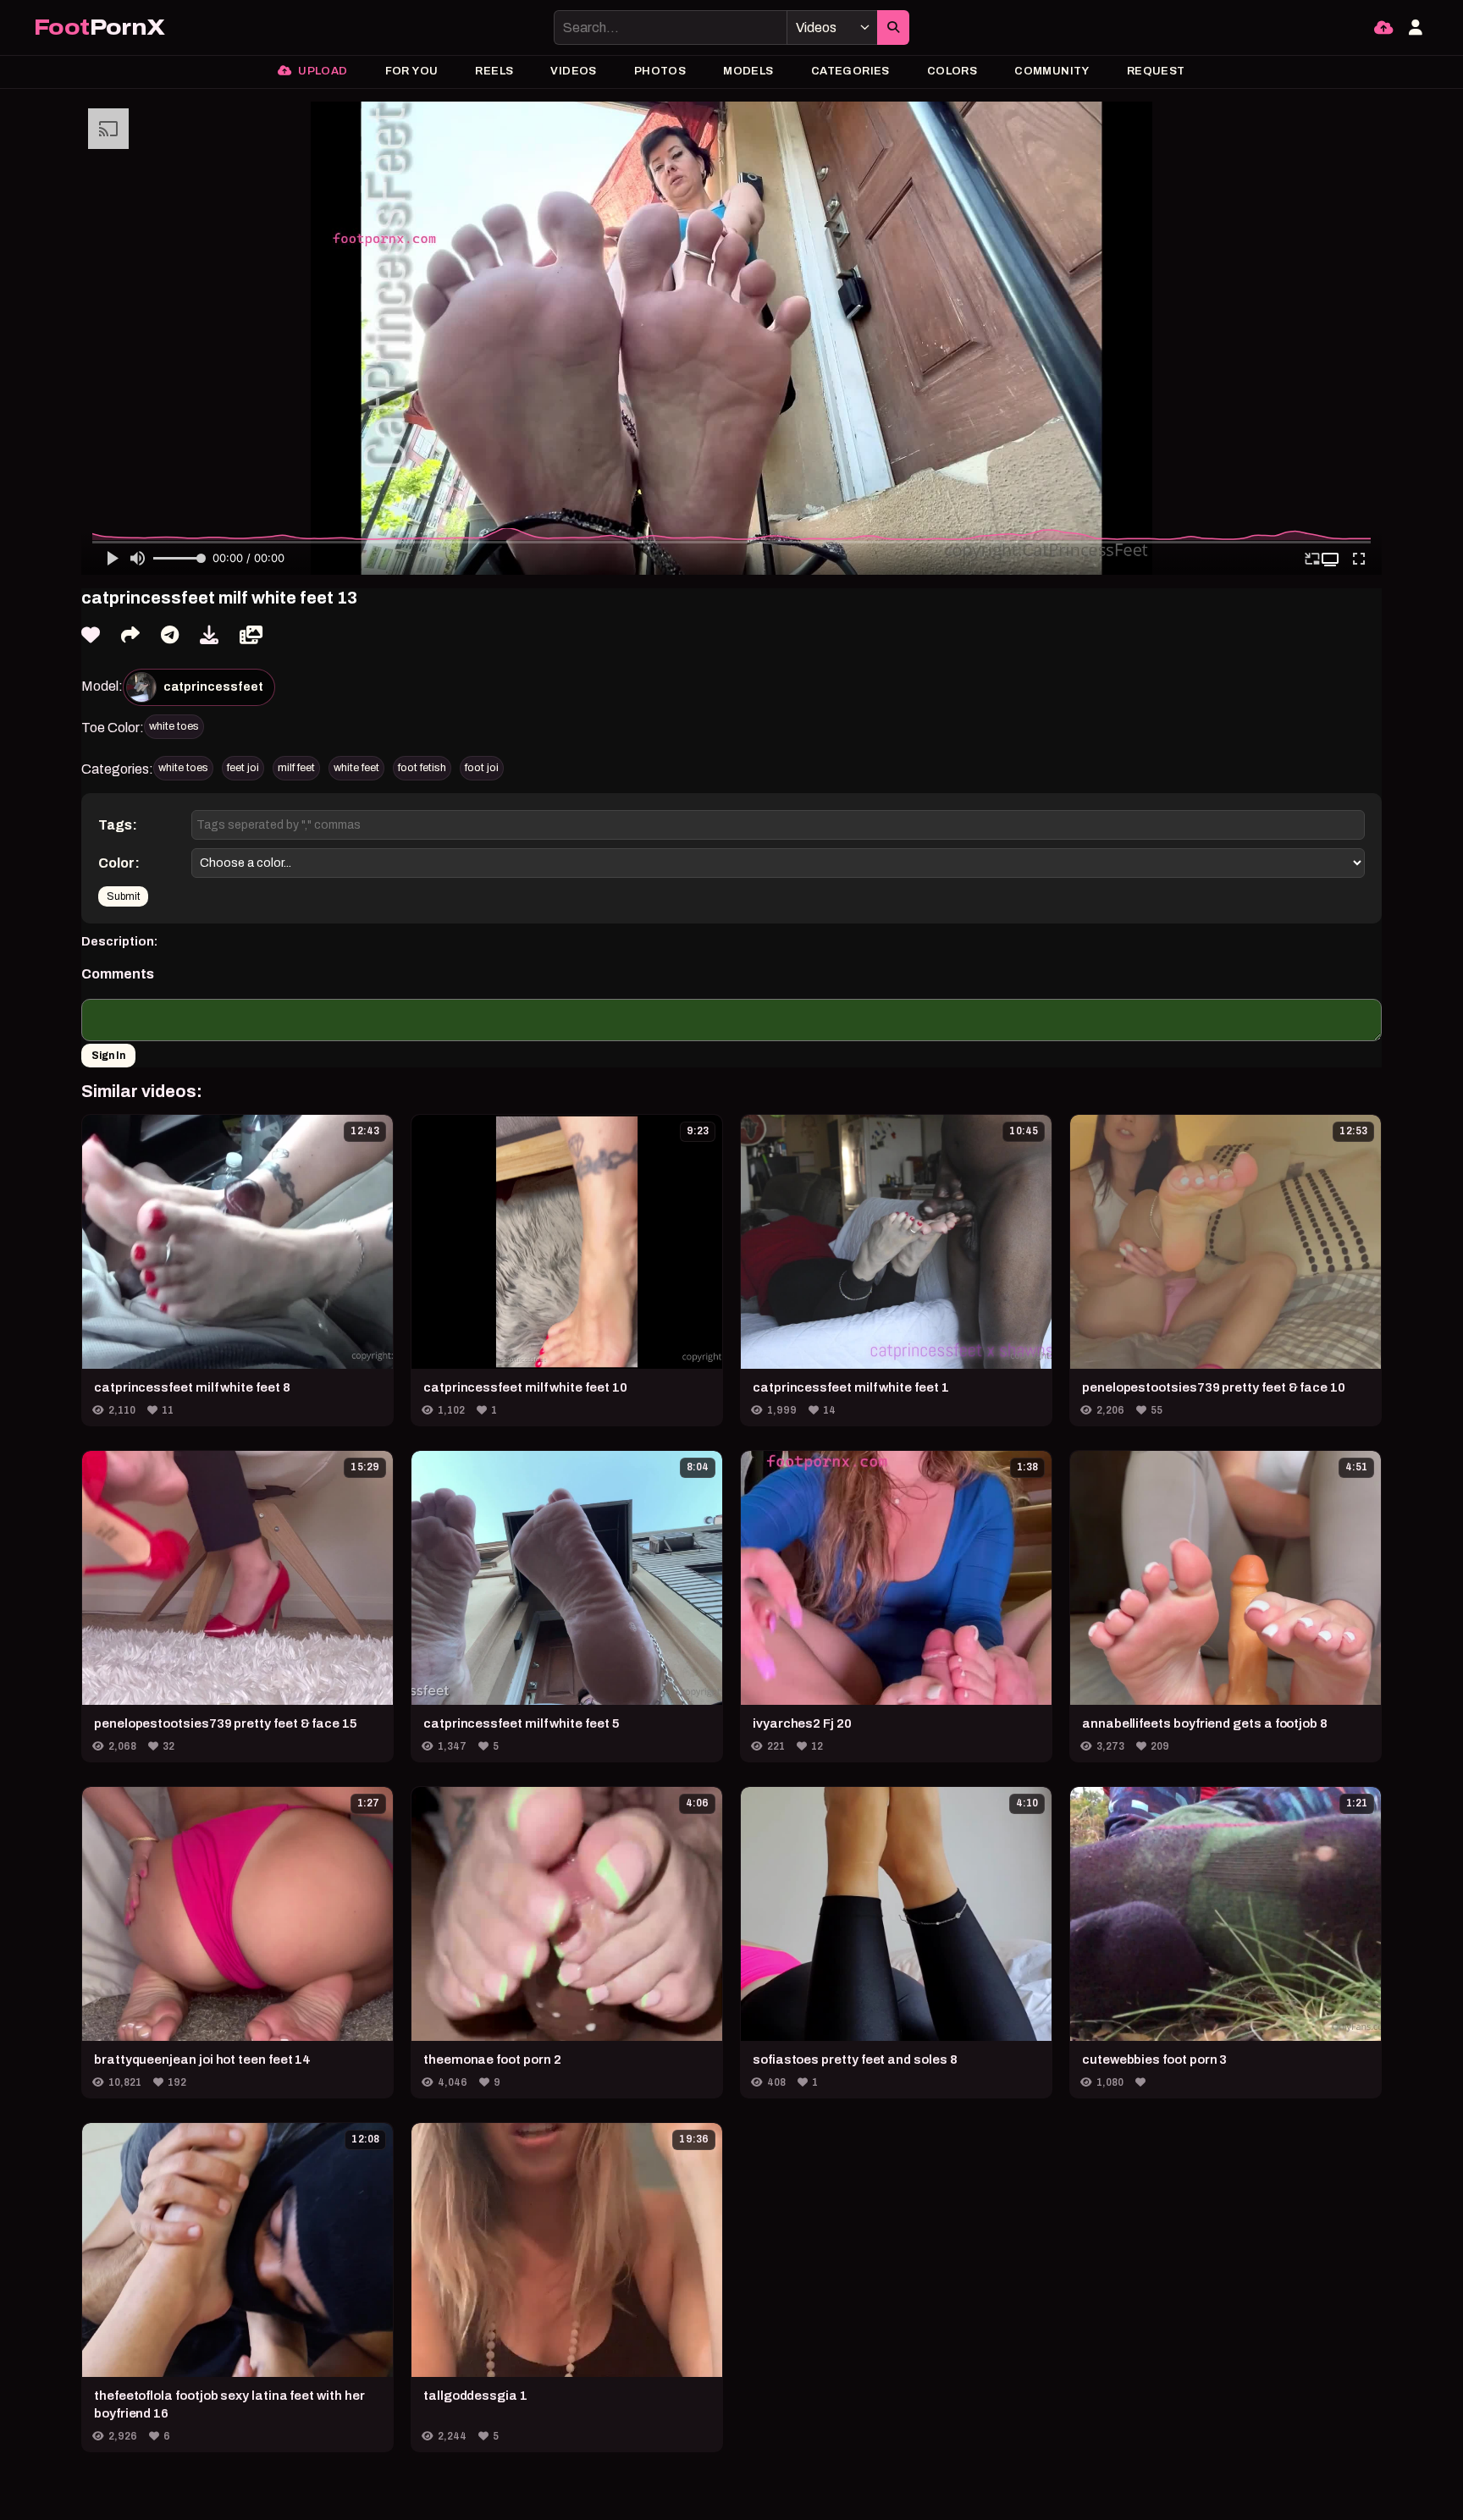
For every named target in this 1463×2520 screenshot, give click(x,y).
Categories (850, 71)
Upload (322, 71)
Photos (660, 71)
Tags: (118, 825)
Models (748, 71)
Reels (494, 71)
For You (412, 71)
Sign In (108, 1056)
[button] (1332, 560)
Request (1156, 71)
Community (1052, 71)
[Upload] (1383, 28)
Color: (119, 863)
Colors (952, 71)
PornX (99, 28)
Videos (573, 71)
